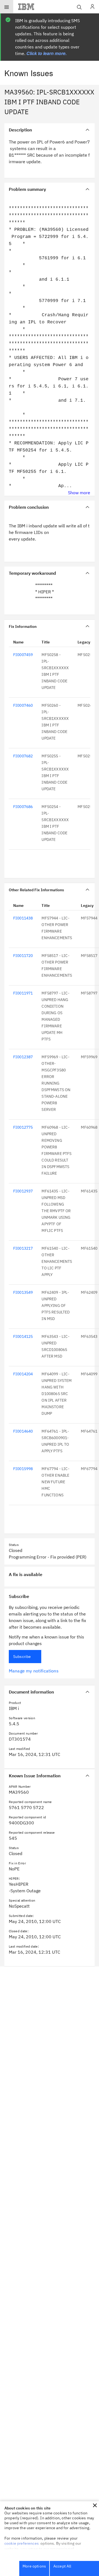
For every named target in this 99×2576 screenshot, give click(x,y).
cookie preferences (22, 2543)
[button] (95, 2505)
